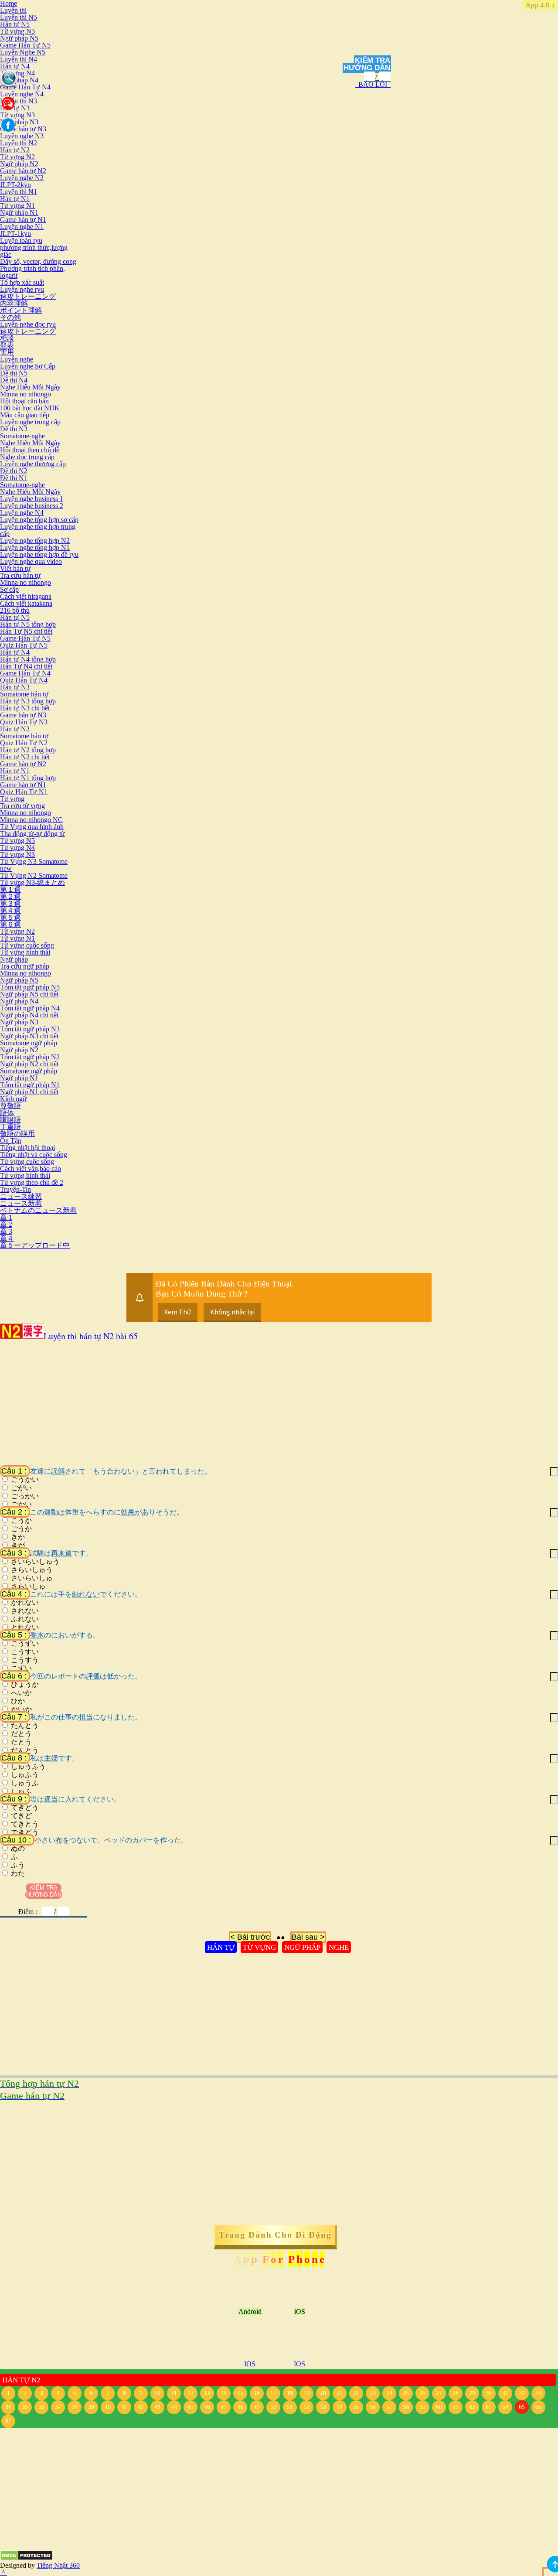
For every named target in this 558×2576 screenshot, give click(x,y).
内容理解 (14, 303)
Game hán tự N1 (23, 220)
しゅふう (25, 1775)
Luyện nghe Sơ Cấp (28, 366)
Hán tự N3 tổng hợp (28, 701)
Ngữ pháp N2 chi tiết (29, 1064)
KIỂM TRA (373, 60)
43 (157, 2407)
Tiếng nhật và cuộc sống (34, 1155)
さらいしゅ (28, 1587)
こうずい (25, 1644)
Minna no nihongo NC (31, 820)
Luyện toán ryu (21, 241)
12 (191, 2393)
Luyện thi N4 (19, 59)
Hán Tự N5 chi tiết (26, 631)
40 (108, 2407)
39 (91, 2407)
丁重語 (10, 1127)
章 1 (6, 1217)
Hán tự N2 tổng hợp (28, 750)
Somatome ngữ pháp (29, 1043)
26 (422, 2393)
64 (505, 2407)
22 (356, 2393)
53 (323, 2407)
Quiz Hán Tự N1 (24, 792)
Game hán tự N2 (23, 171)
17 (273, 2393)
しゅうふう (28, 1767)
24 (389, 2393)
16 (257, 2393)
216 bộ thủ (15, 610)
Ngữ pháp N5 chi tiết (29, 994)
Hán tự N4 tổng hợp (28, 659)
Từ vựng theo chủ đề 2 (32, 1182)
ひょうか (25, 1685)
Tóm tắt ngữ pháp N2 (30, 1057)
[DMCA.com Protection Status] (26, 2558)
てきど (21, 1816)
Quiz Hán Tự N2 (24, 743)
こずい (21, 1668)
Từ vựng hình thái (25, 952)
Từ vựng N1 (17, 206)
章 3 (6, 1231)
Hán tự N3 (15, 687)
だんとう (25, 1750)
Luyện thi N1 (19, 192)
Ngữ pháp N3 (19, 122)
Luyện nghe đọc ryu (28, 324)
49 (257, 2407)
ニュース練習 (21, 1196)
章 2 (6, 1224)
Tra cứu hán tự (20, 575)
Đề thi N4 (14, 380)
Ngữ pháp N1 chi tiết (29, 1092)
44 (174, 2407)
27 (439, 2393)
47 (224, 2407)
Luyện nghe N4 (22, 94)
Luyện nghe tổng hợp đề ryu (39, 554)
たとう (21, 1742)
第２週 (10, 896)
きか (18, 1537)
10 (157, 2393)
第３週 (10, 903)
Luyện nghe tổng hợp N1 (35, 548)
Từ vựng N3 (17, 115)
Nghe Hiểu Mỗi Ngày (30, 387)
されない (25, 1611)
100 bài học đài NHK (30, 408)
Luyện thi (13, 10)
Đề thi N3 (14, 429)
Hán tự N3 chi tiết (25, 708)
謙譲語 (10, 1120)
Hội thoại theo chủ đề (30, 450)
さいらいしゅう (35, 1562)
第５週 (10, 917)
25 (406, 2393)
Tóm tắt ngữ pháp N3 (30, 1029)
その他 (10, 317)
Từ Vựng (259, 1947)
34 (8, 2407)
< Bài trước (250, 1937)
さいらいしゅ (32, 1578)
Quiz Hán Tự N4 (24, 680)
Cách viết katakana (26, 603)
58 (406, 2407)
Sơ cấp (9, 589)
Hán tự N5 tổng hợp (28, 624)
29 (472, 2393)
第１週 (10, 889)
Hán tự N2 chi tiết (25, 757)
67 (8, 2421)
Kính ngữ (13, 1099)
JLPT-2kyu (15, 185)
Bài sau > (308, 1937)
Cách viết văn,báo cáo (31, 1169)
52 (306, 2407)
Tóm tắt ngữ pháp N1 (30, 1085)
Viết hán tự (15, 568)
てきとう (25, 1824)
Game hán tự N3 (23, 129)
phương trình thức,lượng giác (34, 251)
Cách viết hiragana (26, 596)
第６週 (10, 924)
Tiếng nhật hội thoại (27, 1148)
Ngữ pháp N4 (19, 80)
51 (290, 2407)
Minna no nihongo (26, 394)
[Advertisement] (262, 1406)
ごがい (21, 1488)
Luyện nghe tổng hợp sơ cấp (39, 520)
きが (18, 1546)
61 (456, 2407)
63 (489, 2407)
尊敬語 (10, 1106)
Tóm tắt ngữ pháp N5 (30, 987)
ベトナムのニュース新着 (38, 1210)
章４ (7, 1238)
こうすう (25, 1660)
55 (356, 2407)
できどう (25, 1832)
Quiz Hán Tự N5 (24, 645)
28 (456, 2393)
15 (240, 2393)
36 (41, 2407)
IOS (250, 2364)
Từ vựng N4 (17, 73)
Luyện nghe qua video (31, 561)
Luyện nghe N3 (22, 136)
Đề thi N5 (14, 373)
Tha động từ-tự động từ (32, 834)
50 (273, 2407)
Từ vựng (12, 799)
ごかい (21, 1505)
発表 (7, 345)
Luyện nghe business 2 (32, 506)
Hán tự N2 (15, 150)
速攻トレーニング (28, 296)
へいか (21, 1693)
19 (306, 2393)
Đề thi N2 (14, 471)
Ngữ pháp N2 (19, 164)
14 (224, 2393)
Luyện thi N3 (19, 101)
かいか (21, 1709)
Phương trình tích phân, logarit (32, 272)
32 (522, 2393)
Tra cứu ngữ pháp (25, 966)
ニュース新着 (21, 1203)
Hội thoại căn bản (24, 401)
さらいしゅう (32, 1570)
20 (323, 2393)
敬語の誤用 (17, 1134)
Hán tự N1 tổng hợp (28, 778)
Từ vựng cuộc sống (27, 945)
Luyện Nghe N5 (23, 52)
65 (522, 2407)
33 (538, 2393)
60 (439, 2407)
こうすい (25, 1652)
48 (240, 2407)
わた (18, 1873)
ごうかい (25, 1480)
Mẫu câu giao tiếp (25, 415)
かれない (25, 1603)
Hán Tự (221, 1947)
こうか (21, 1521)
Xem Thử (178, 1312)
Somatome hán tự (24, 694)
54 (340, 2407)
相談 (7, 338)
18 (290, 2393)
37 (58, 2407)
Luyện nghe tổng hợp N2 (35, 541)
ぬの (18, 1849)
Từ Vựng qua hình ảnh (32, 827)
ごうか (21, 1529)
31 (505, 2393)
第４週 (10, 910)
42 (141, 2407)
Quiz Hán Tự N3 (24, 722)
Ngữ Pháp (302, 1947)
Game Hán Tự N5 (25, 45)
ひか (18, 1701)
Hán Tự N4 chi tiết (26, 666)
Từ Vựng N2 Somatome (34, 875)
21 (340, 2393)
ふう (18, 1865)
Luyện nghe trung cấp (30, 422)
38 (75, 2407)
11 (174, 2393)
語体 (7, 1113)
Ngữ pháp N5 (19, 38)
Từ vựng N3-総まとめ (32, 882)
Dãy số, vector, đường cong (38, 261)
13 (207, 2393)
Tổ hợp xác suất (22, 282)
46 (207, 2407)
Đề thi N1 (14, 478)
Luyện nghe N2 (22, 178)
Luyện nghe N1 (22, 227)
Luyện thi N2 (19, 143)
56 (373, 2407)
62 (472, 2407)
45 (191, 2407)
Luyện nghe (17, 359)
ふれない (25, 1619)
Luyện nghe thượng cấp (33, 464)
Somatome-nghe (22, 436)
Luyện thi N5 (19, 17)
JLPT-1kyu (15, 234)
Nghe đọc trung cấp (27, 457)
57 (389, 2407)
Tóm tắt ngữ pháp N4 (30, 1008)
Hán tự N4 (15, 66)
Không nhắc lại (232, 1312)
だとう (21, 1734)
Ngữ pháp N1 (19, 213)
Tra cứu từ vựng (22, 806)
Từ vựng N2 (17, 157)
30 (489, 2393)
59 (422, 2407)
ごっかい (25, 1496)
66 (538, 2407)
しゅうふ (25, 1783)
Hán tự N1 (15, 199)
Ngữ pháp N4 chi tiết (29, 1015)
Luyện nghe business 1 (32, 499)
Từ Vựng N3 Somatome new (34, 865)
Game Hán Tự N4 (25, 87)
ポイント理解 (21, 310)
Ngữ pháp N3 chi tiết (29, 1036)
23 (373, 2393)
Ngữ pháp (14, 959)
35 (25, 2407)
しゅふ (21, 1791)
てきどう (25, 1808)
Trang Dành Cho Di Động (275, 2235)
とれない (25, 1627)
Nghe (339, 1947)
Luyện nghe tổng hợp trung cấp (38, 530)
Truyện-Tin (15, 1189)
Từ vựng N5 (17, 31)
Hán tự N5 (15, 24)
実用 (7, 352)
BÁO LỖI (373, 84)
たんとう (25, 1726)
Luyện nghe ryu (22, 289)
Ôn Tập (11, 1141)
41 (124, 2407)
